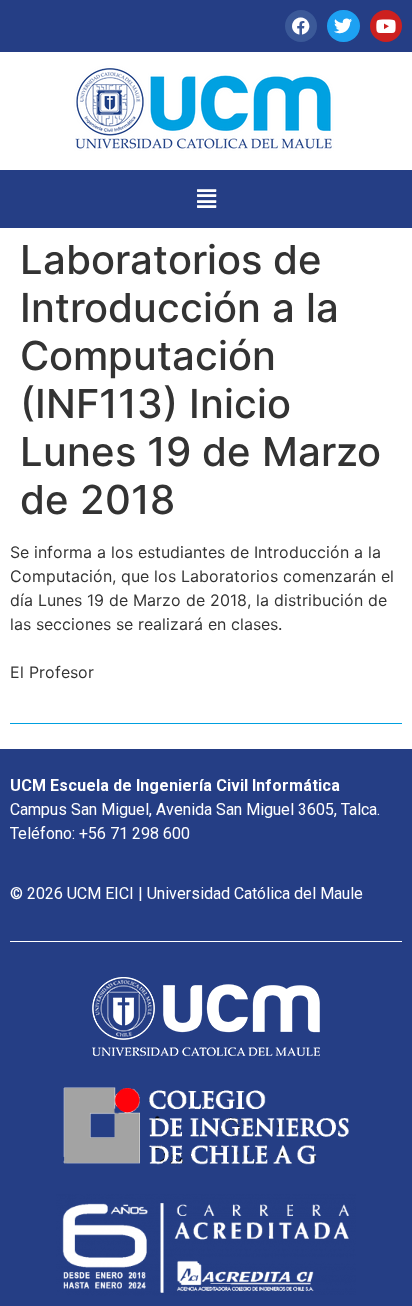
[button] (206, 198)
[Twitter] (343, 26)
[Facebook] (301, 26)
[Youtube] (386, 26)
